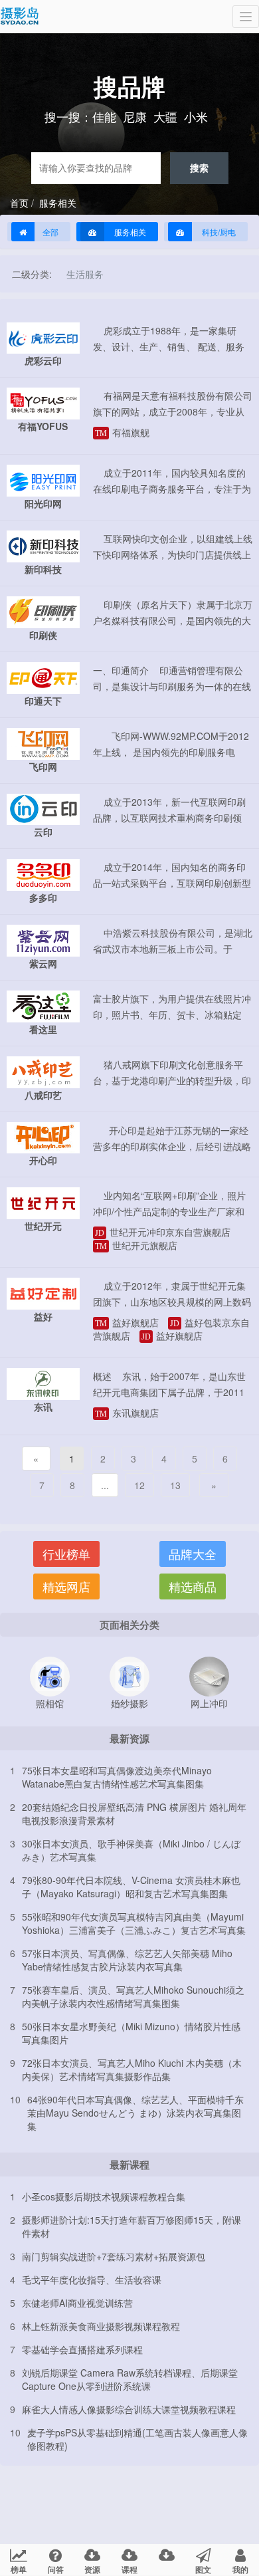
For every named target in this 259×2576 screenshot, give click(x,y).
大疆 (165, 116)
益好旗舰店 (127, 1322)
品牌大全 (193, 1554)
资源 (92, 2569)
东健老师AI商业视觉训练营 (77, 2303)
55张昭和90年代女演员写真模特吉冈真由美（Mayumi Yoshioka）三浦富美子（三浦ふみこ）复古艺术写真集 (134, 1923)
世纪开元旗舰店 (136, 1245)
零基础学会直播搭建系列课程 (82, 2349)
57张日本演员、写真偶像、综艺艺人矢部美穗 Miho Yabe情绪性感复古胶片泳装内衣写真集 (127, 1960)
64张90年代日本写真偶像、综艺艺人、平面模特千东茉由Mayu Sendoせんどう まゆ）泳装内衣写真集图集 (135, 2113)
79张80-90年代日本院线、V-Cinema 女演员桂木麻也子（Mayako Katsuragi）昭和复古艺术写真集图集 (131, 1887)
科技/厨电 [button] (218, 232)
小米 (196, 116)
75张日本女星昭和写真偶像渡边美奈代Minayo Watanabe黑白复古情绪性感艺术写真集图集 (117, 1777)
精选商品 (193, 1586)
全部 (50, 232)
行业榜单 (66, 1554)
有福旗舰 (122, 432)
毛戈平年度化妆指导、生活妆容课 (92, 2280)
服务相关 (56, 203)
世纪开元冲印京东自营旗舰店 (163, 1232)
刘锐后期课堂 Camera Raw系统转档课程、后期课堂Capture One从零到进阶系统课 (130, 2379)
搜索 (199, 168)
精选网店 (66, 1586)
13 (175, 1485)
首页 (19, 203)
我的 (240, 2569)
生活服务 (85, 274)
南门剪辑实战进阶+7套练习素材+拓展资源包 (114, 2256)
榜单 (19, 2569)
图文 (203, 2569)
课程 (129, 2569)
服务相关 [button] (129, 232)
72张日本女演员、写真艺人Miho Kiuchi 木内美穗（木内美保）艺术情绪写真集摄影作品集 (132, 2069)
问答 (56, 2569)
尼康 (135, 116)
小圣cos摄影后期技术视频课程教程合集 (104, 2196)
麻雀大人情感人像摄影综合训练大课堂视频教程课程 (129, 2409)
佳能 (104, 116)
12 (139, 1485)
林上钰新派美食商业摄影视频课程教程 (101, 2326)
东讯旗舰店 (127, 1413)
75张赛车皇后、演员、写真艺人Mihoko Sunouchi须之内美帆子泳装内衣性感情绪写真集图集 (133, 1996)
